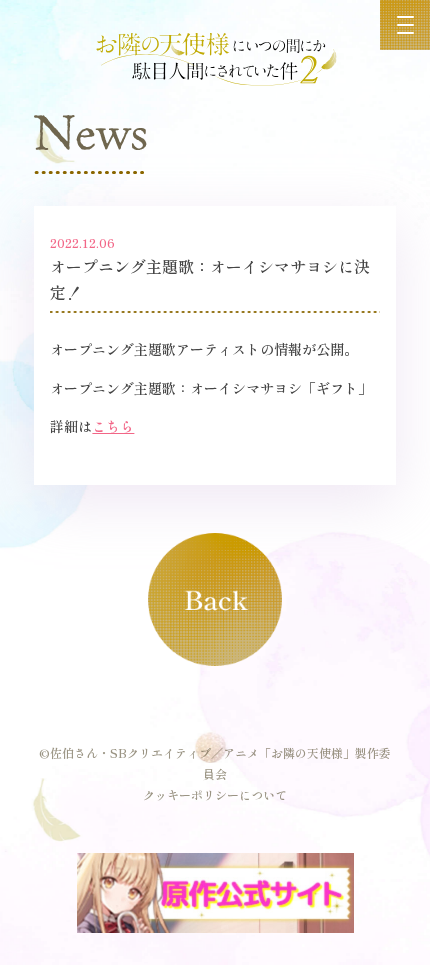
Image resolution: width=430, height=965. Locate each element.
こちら (113, 426)
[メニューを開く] (405, 25)
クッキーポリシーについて (215, 794)
